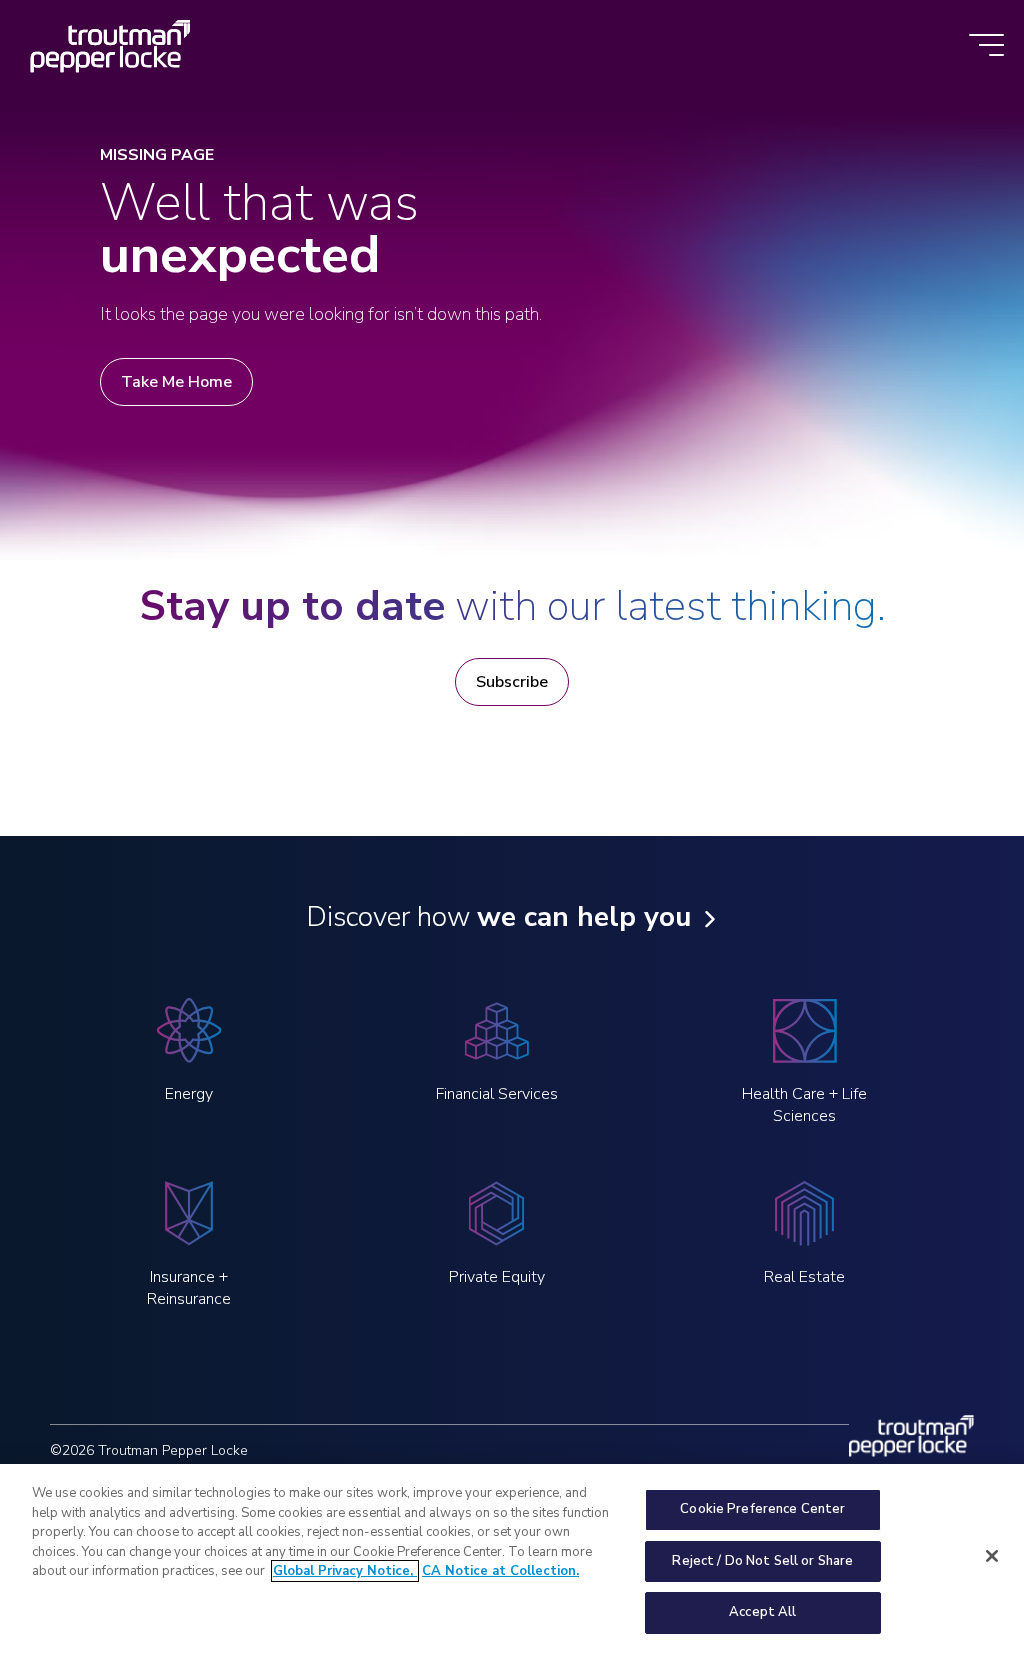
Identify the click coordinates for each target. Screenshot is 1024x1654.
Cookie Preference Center (762, 1509)
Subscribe (512, 682)
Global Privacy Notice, (345, 1571)
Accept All (762, 1612)
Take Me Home (176, 382)
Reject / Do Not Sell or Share (762, 1561)
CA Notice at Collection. (500, 1571)
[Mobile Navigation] (986, 46)
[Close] (992, 1556)
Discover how (498, 917)
